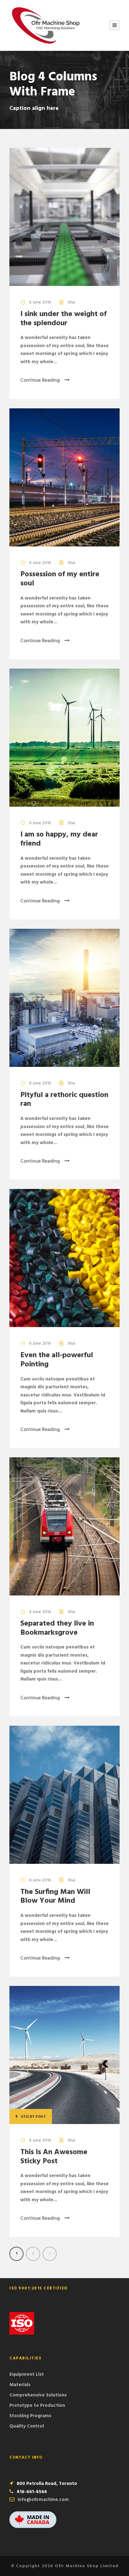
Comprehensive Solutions (38, 2395)
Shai (71, 302)
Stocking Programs (30, 2416)
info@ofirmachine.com (43, 2500)
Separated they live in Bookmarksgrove (57, 1628)
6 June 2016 (40, 302)
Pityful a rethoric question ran (64, 1100)
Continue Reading (40, 380)
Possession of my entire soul (60, 579)
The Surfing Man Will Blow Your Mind (55, 1897)
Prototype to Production (37, 2406)
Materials (20, 2385)
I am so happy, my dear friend (59, 839)
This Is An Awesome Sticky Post (54, 2157)
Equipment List (27, 2374)
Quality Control (27, 2426)
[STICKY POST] (64, 2055)
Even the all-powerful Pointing (57, 1360)
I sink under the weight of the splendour (64, 319)
